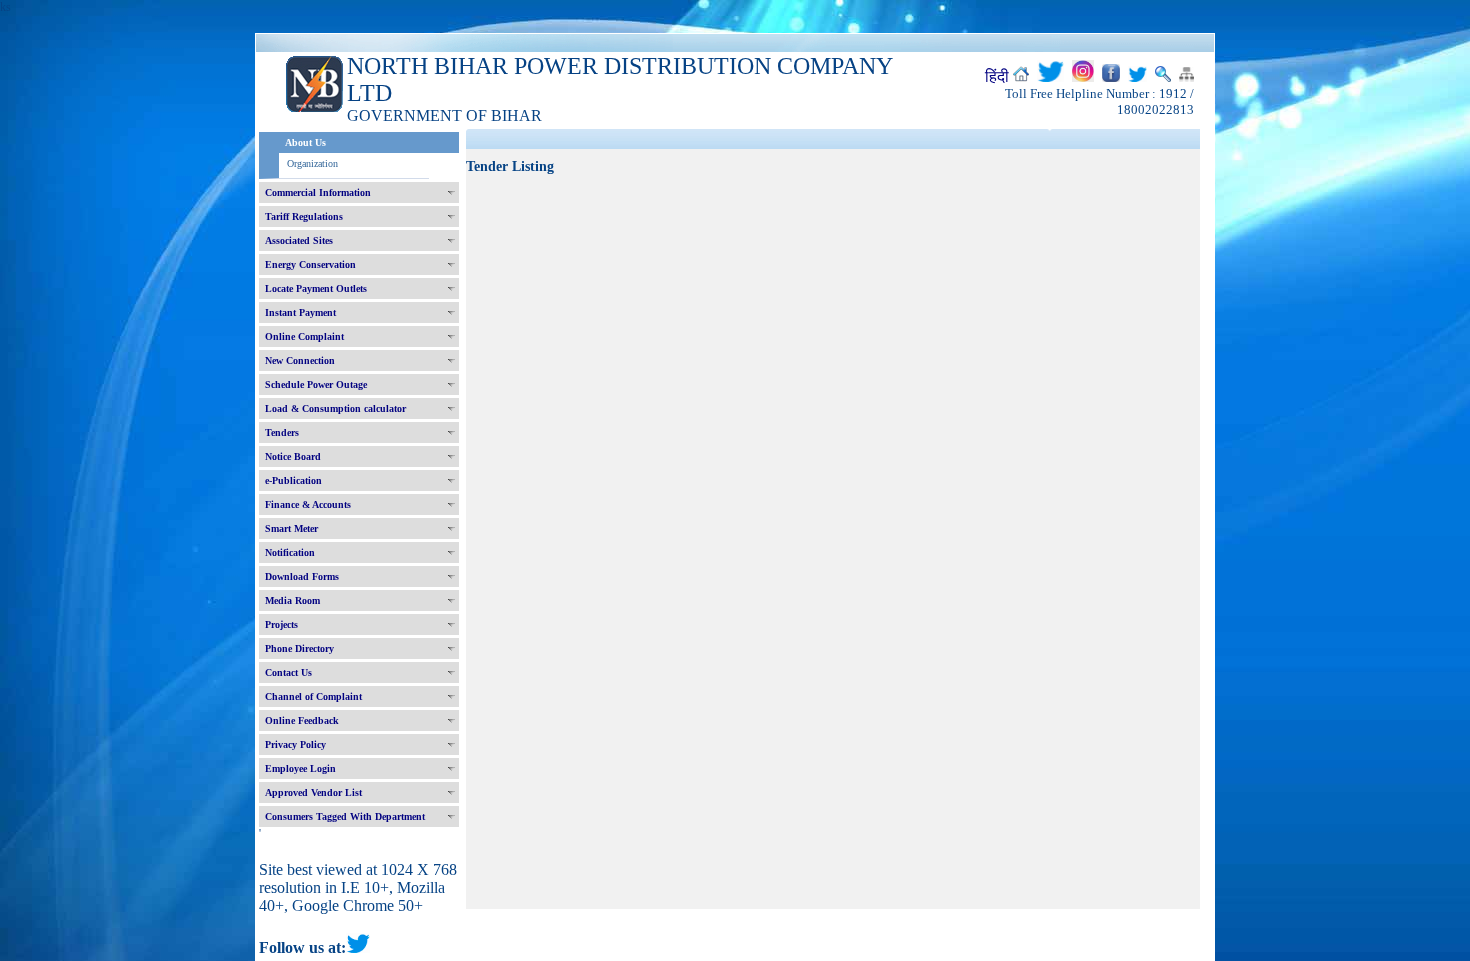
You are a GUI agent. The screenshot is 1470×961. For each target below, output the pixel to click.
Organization (312, 163)
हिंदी (997, 76)
